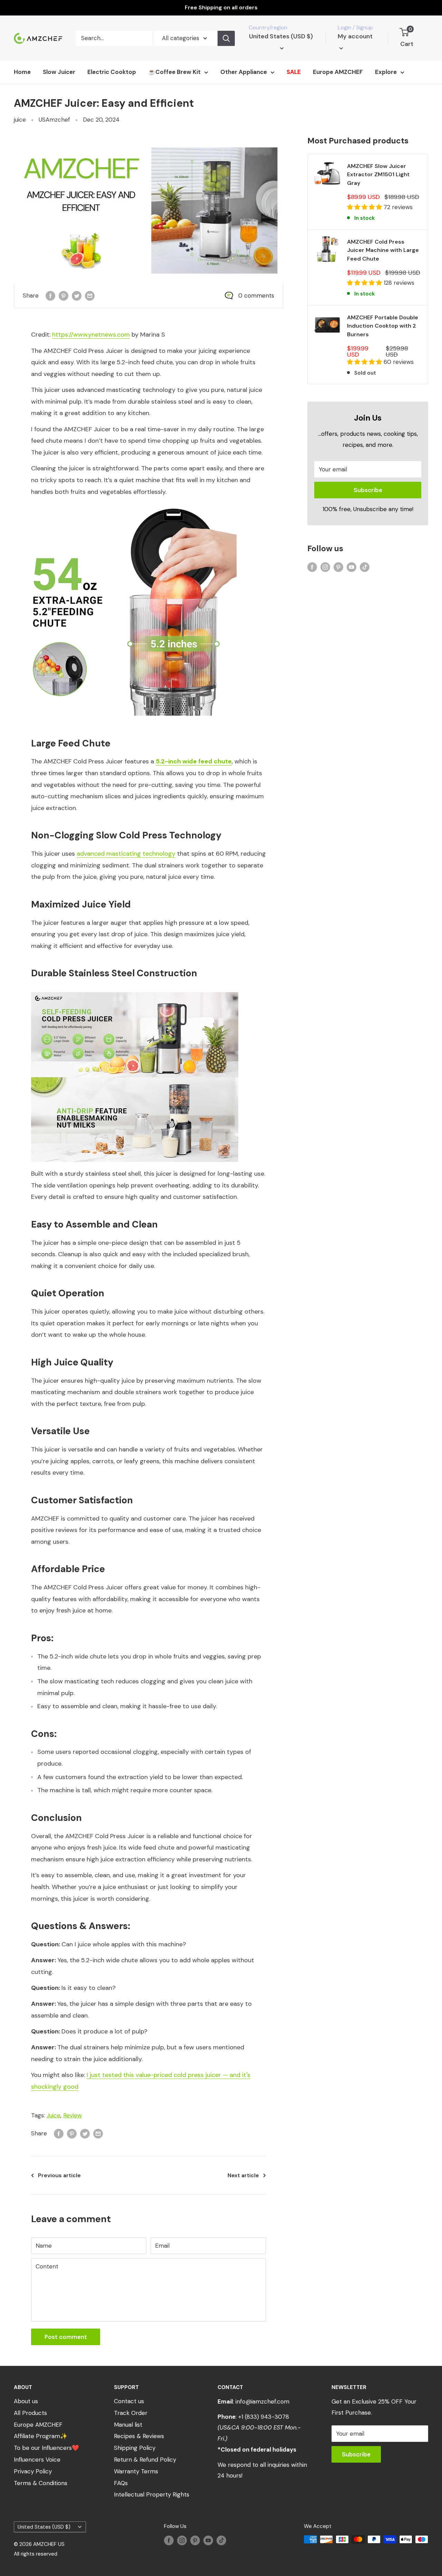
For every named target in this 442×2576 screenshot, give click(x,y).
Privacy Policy (33, 2471)
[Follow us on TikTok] (365, 567)
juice (20, 120)
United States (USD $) (44, 2527)
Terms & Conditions (41, 2483)
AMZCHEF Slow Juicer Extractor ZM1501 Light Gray (378, 175)
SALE (294, 72)
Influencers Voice (37, 2460)
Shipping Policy (135, 2448)
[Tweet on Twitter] (77, 296)
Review (73, 2115)
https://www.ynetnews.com (91, 335)
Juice (54, 2115)
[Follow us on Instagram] (325, 567)
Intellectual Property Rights (152, 2494)
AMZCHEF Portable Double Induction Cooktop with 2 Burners (383, 326)
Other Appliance (244, 72)
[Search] (226, 38)
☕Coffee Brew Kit (174, 72)
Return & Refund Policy (145, 2460)
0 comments (256, 295)
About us (26, 2401)
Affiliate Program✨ (41, 2436)
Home (22, 72)
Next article (243, 2175)
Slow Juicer (59, 72)
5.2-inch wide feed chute (194, 761)
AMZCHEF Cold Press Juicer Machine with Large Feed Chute (383, 250)
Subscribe (368, 490)
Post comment (66, 2337)
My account (355, 36)
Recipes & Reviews (139, 2436)
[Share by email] (90, 296)
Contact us (129, 2401)
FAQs (121, 2483)
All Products (30, 2413)
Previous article (59, 2175)
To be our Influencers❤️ (46, 2448)
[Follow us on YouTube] (352, 567)
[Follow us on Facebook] (312, 567)
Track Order (131, 2413)
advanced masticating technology (126, 854)
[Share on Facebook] (50, 296)
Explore (386, 72)
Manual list (128, 2425)
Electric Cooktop (112, 72)
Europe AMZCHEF (338, 72)
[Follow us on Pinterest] (338, 567)
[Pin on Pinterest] (64, 296)
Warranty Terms (136, 2471)
